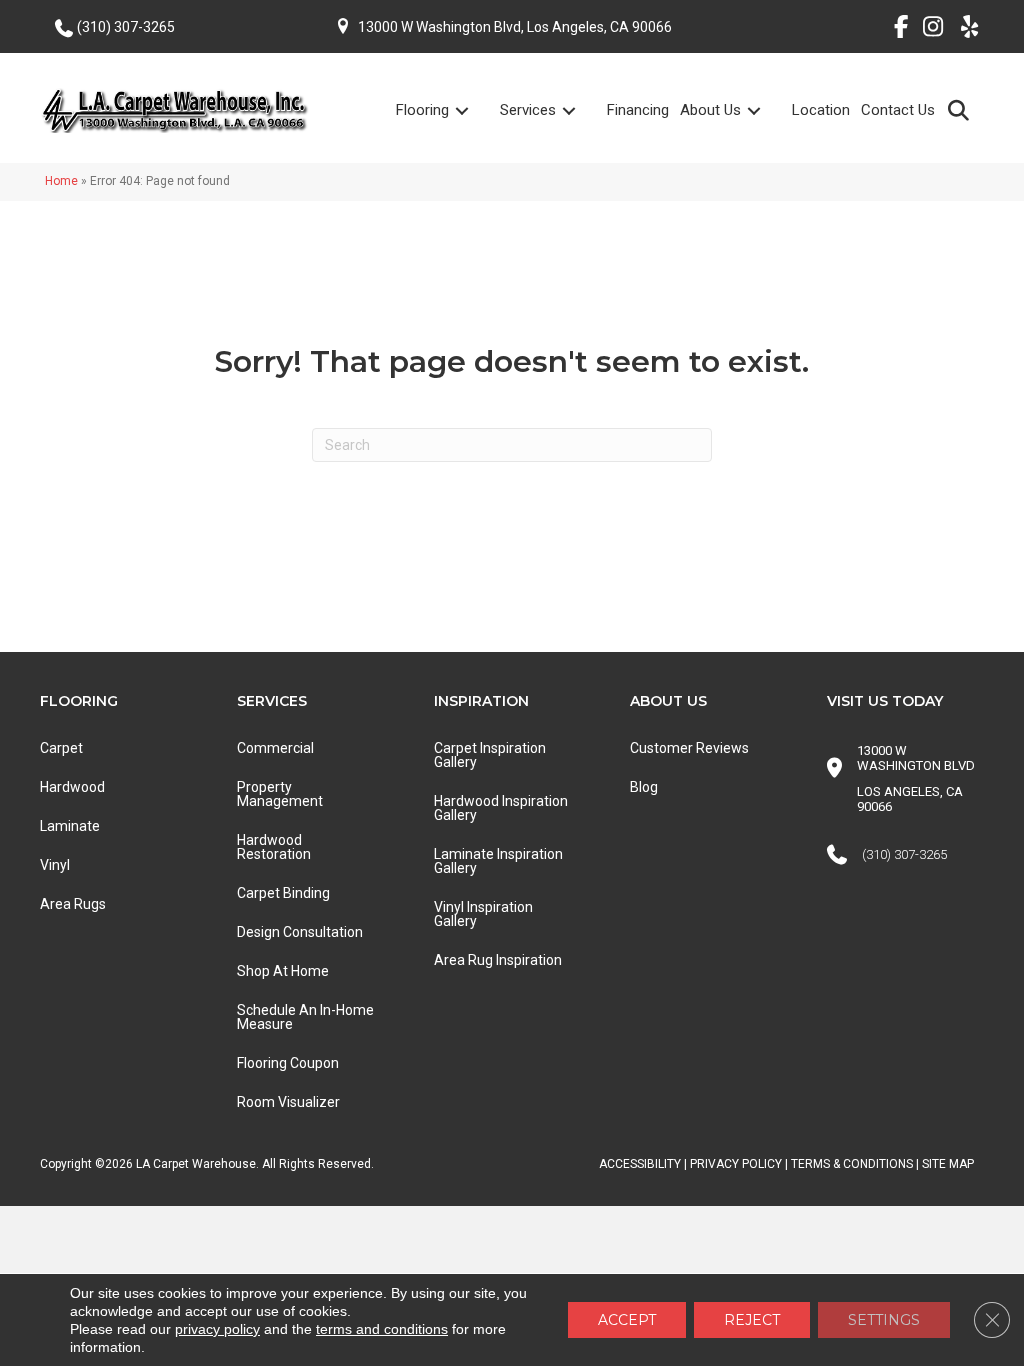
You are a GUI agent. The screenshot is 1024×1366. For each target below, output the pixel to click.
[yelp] (963, 30)
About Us (710, 110)
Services (528, 110)
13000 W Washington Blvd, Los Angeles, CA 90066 (515, 27)
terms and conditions (382, 1329)
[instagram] (928, 30)
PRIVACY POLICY (736, 1164)
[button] (962, 109)
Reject (752, 1320)
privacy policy (217, 1329)
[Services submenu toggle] (581, 110)
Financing (638, 110)
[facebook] (893, 30)
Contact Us (898, 110)
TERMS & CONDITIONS (852, 1164)
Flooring (422, 110)
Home (61, 181)
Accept (627, 1320)
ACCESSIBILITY (640, 1164)
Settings (884, 1320)
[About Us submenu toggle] (766, 110)
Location (821, 110)
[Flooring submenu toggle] (474, 110)
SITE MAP (948, 1164)
